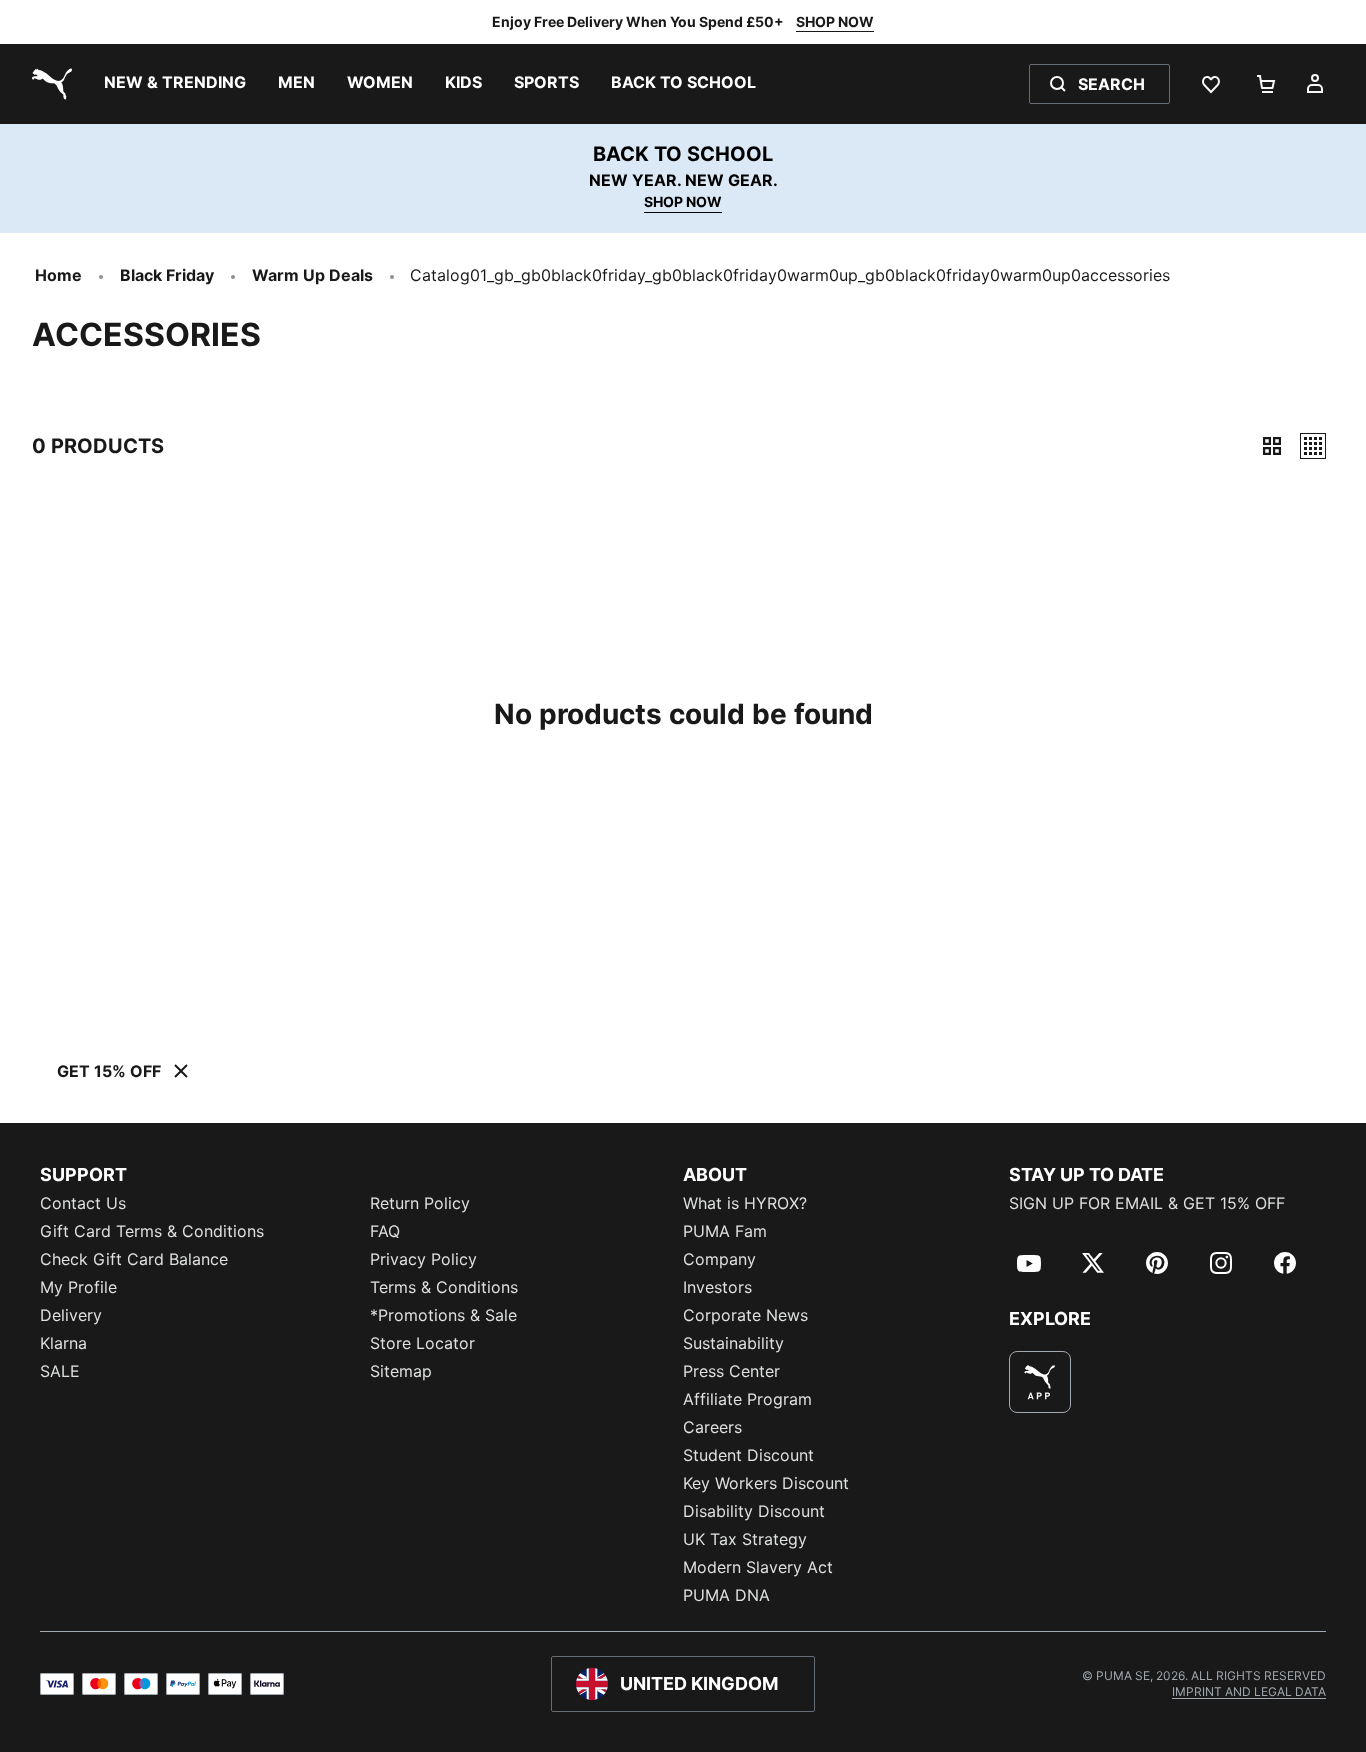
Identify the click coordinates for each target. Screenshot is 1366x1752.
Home (58, 275)
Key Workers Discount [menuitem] (766, 1483)
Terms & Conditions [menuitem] (444, 1287)
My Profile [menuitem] (78, 1287)
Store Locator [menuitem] (422, 1343)
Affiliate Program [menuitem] (747, 1399)
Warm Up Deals (312, 275)
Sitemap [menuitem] (401, 1371)
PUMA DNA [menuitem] (726, 1595)
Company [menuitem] (719, 1259)
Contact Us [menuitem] (83, 1203)
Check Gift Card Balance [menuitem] (134, 1259)
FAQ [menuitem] (385, 1231)
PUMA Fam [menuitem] (725, 1231)
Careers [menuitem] (712, 1427)
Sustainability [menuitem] (733, 1343)
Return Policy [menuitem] (420, 1203)
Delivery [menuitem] (71, 1315)
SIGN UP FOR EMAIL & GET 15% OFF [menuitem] (1147, 1203)
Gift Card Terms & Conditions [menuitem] (152, 1231)
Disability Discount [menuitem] (754, 1511)
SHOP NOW (835, 21)
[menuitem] (175, 84)
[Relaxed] (1313, 446)
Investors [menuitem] (717, 1287)
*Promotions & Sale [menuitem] (443, 1315)
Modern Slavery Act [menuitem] (758, 1567)
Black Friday (167, 275)
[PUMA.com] (48, 84)
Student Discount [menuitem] (748, 1455)
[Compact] (1272, 446)
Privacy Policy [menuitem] (423, 1259)
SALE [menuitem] (60, 1371)
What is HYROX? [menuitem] (745, 1203)
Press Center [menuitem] (731, 1371)
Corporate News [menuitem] (745, 1315)
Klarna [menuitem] (63, 1343)
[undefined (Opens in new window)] (1040, 1382)
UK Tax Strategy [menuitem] (745, 1539)
